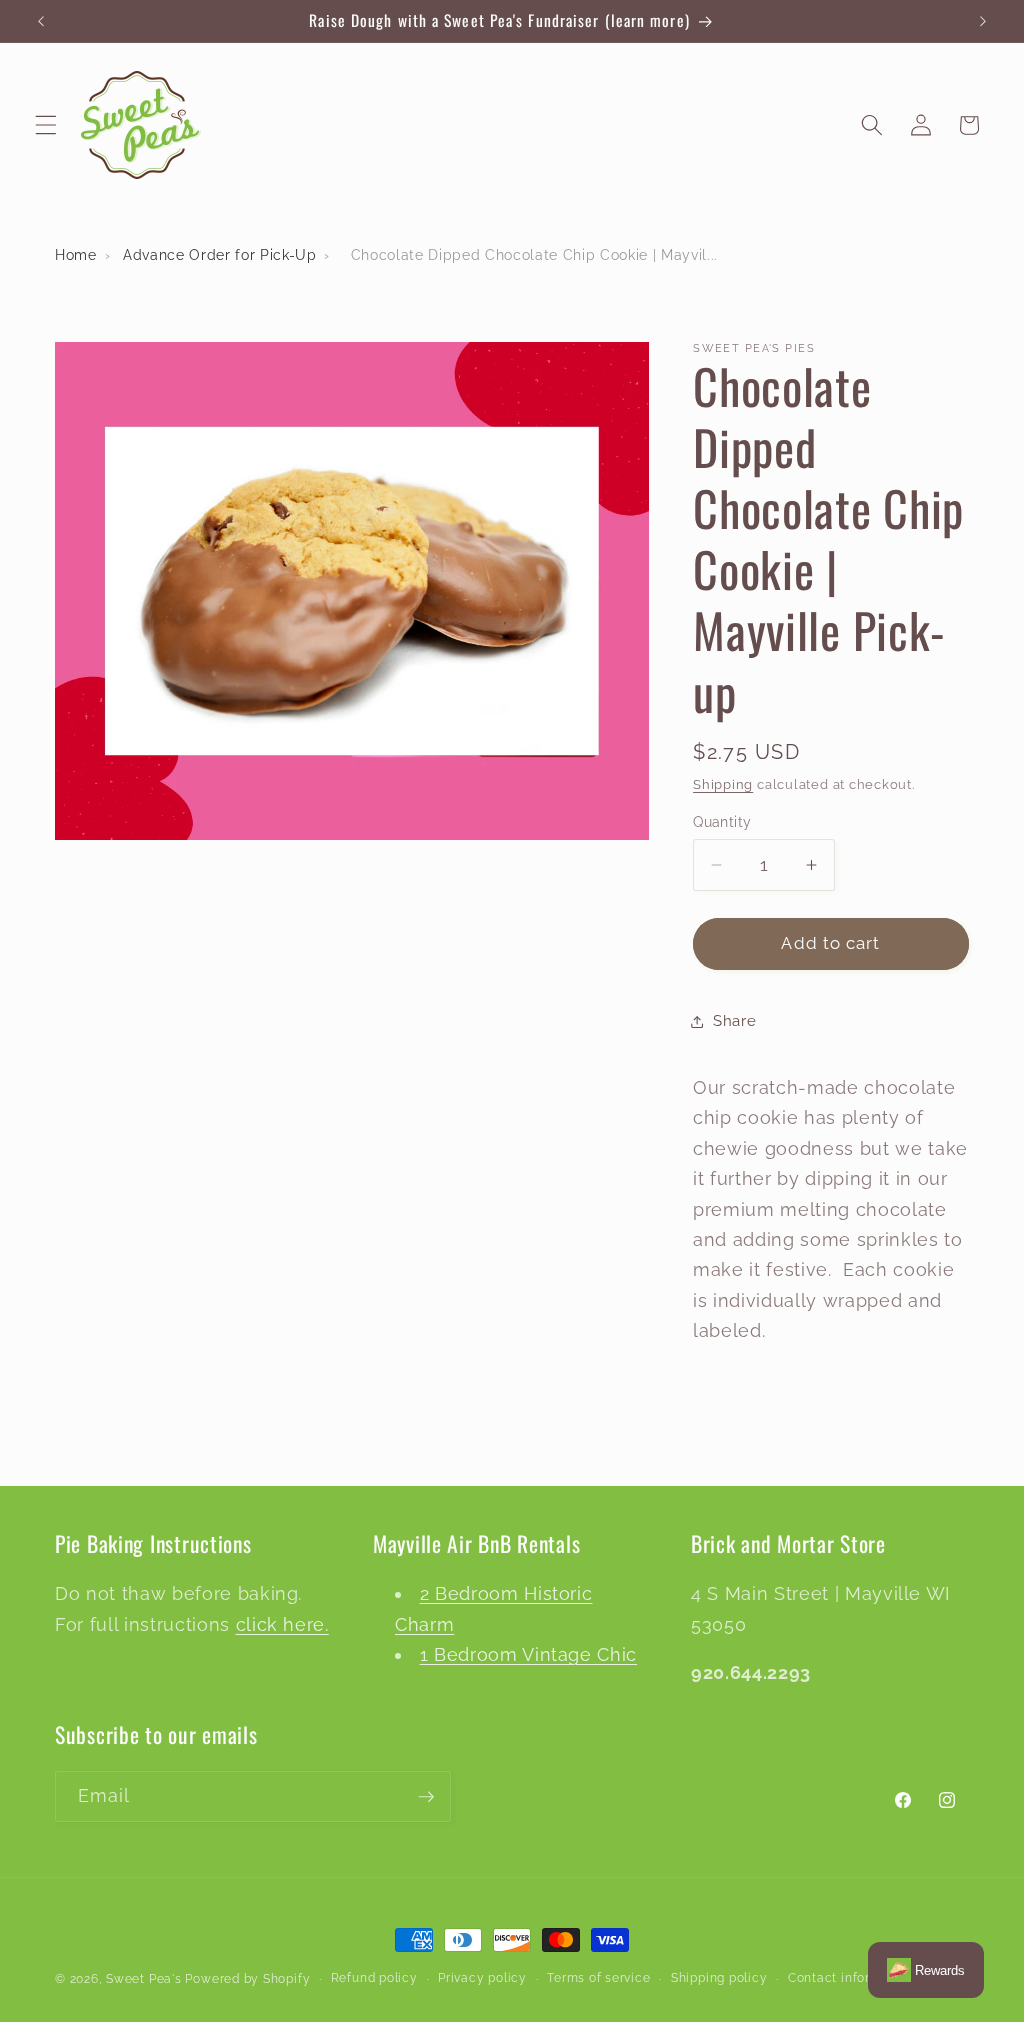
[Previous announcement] (41, 21)
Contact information (851, 1978)
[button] (46, 125)
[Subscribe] (426, 1797)
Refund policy (374, 1978)
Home (76, 255)
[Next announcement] (983, 21)
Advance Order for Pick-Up (220, 255)
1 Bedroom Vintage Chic (529, 1654)
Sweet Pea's (143, 1979)
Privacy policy (482, 1978)
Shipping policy (719, 1978)
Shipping (723, 784)
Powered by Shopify (247, 1979)
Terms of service (598, 1978)
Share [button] (734, 1021)
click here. (282, 1624)
